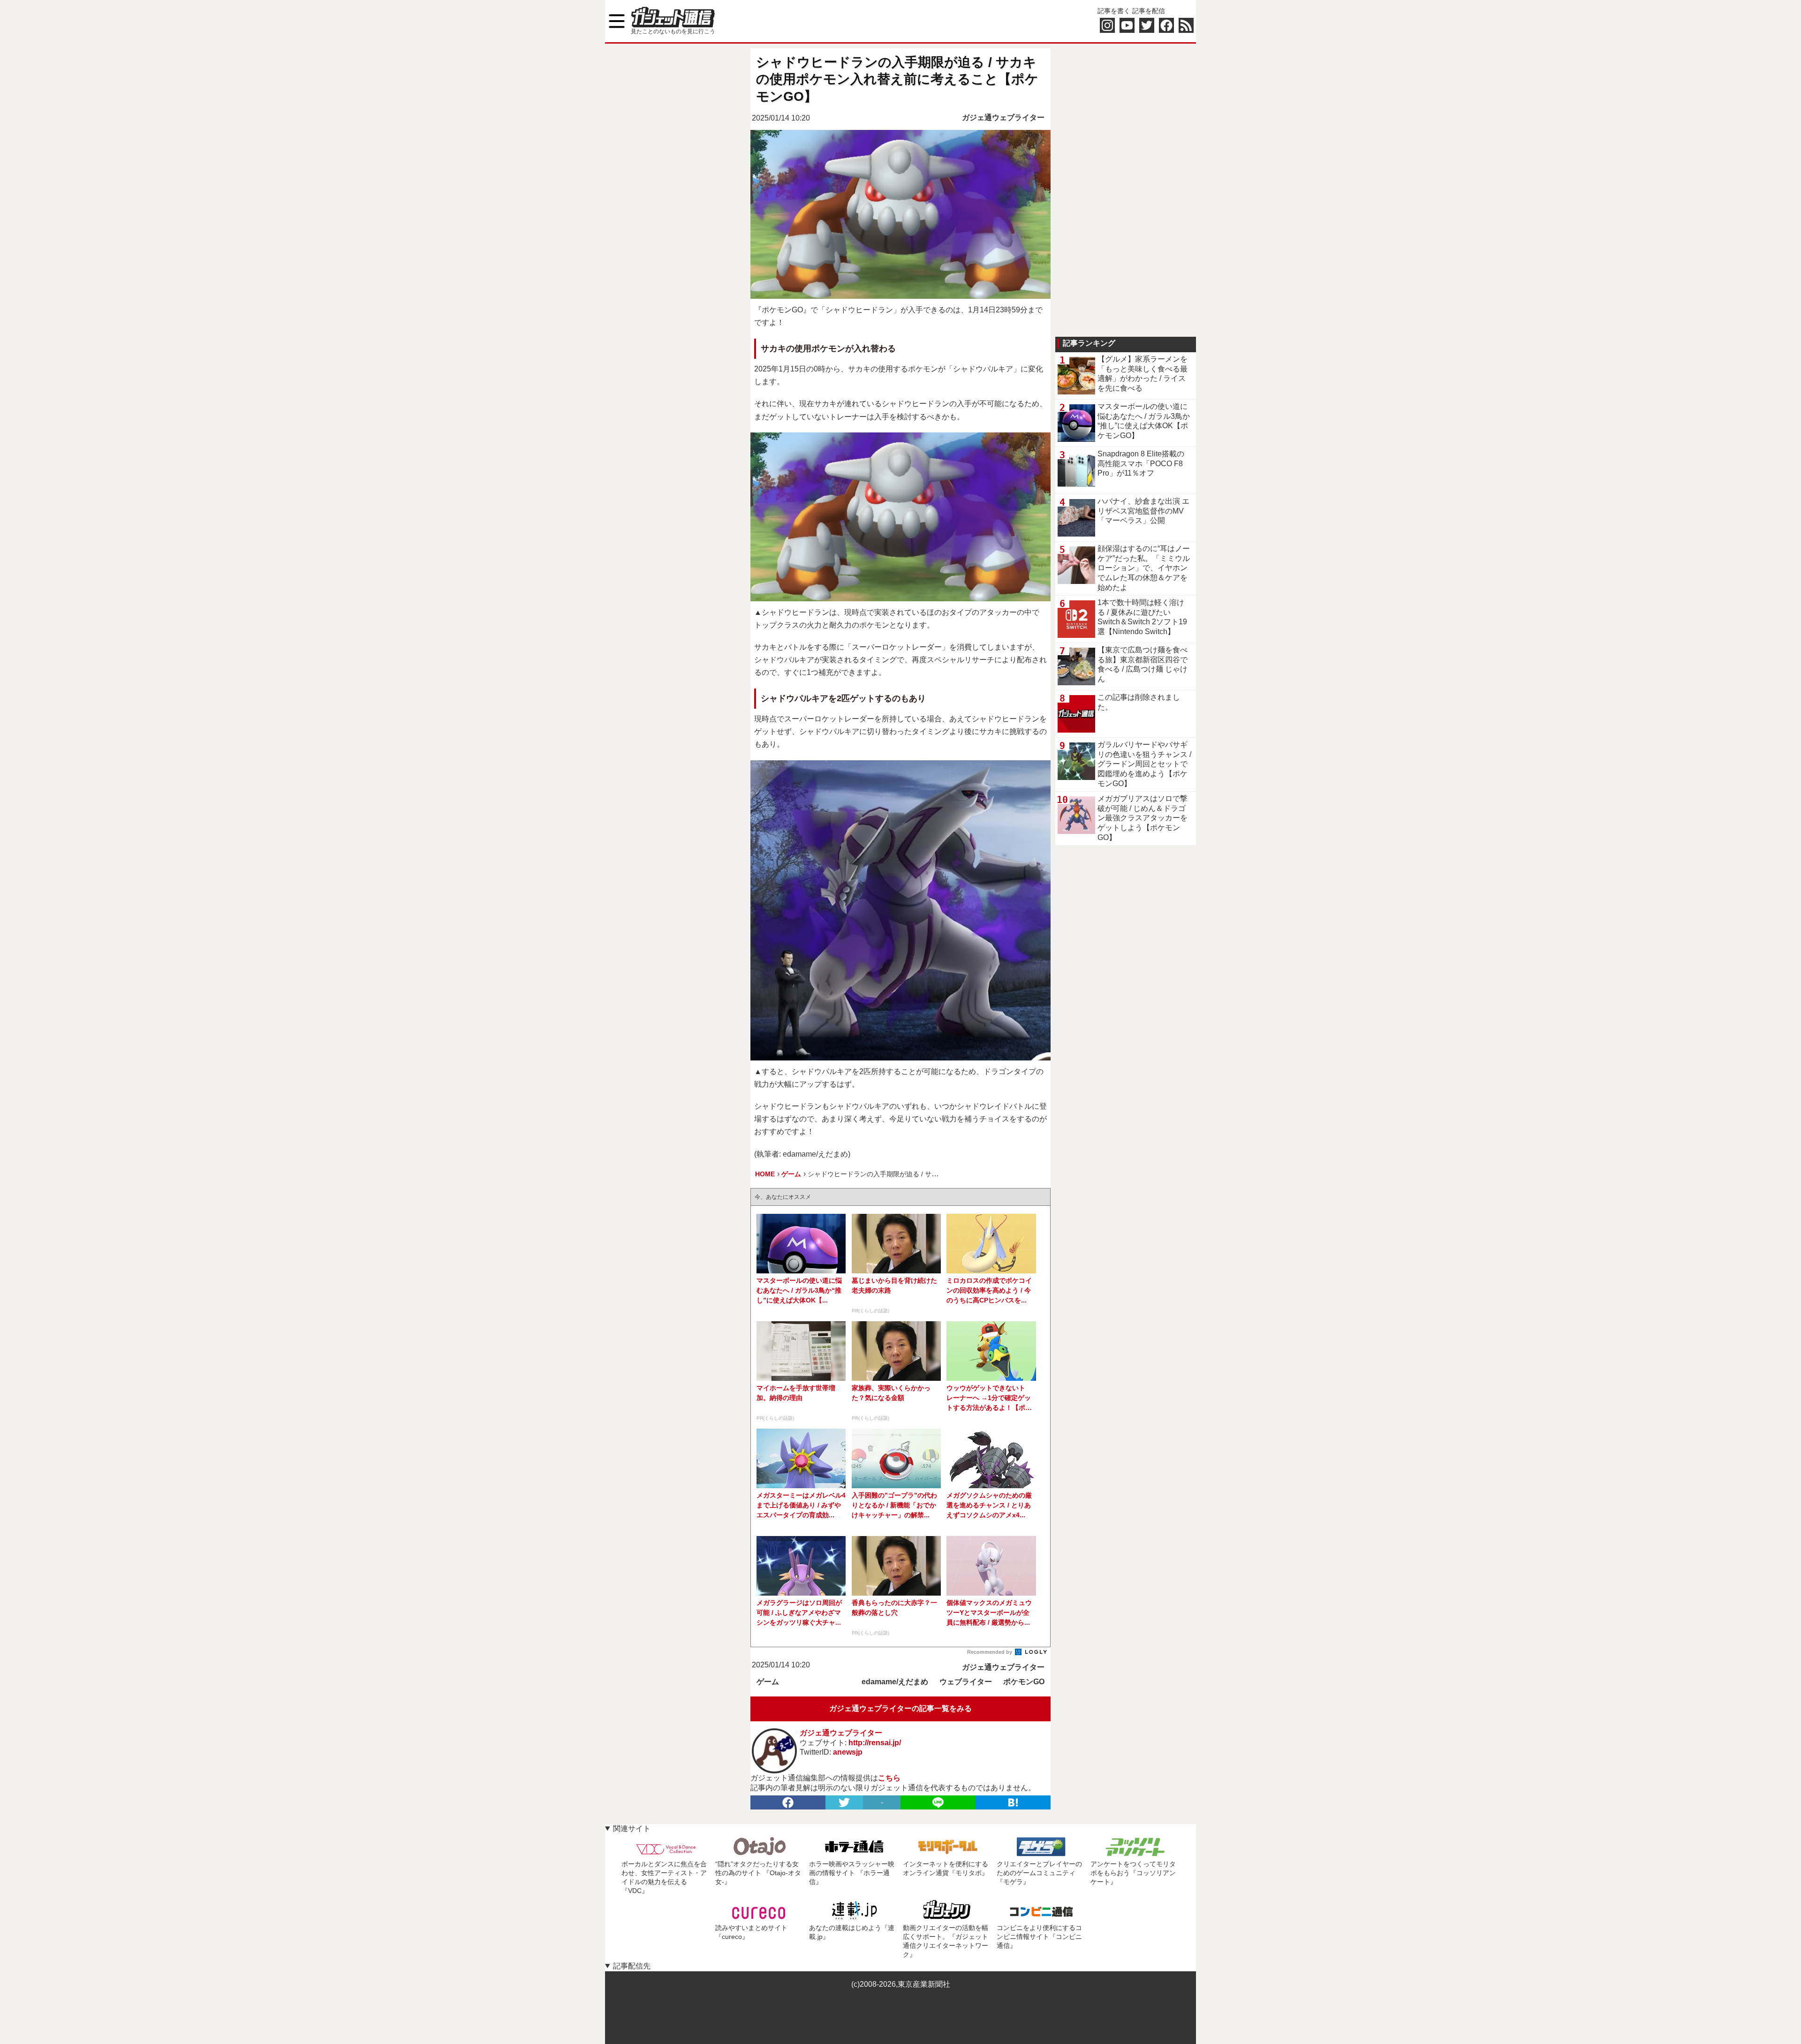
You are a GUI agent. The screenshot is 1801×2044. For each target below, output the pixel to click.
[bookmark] (1013, 1802)
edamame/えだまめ (895, 1682)
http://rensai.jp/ (875, 1743)
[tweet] (844, 1802)
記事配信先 (632, 1966)
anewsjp (848, 1752)
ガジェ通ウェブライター (1003, 117)
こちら (889, 1778)
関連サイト (632, 1828)
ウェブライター (966, 1682)
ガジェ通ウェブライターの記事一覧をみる (900, 1708)
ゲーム (768, 1682)
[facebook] (788, 1802)
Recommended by (990, 1652)
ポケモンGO (1024, 1682)
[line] (938, 1802)
